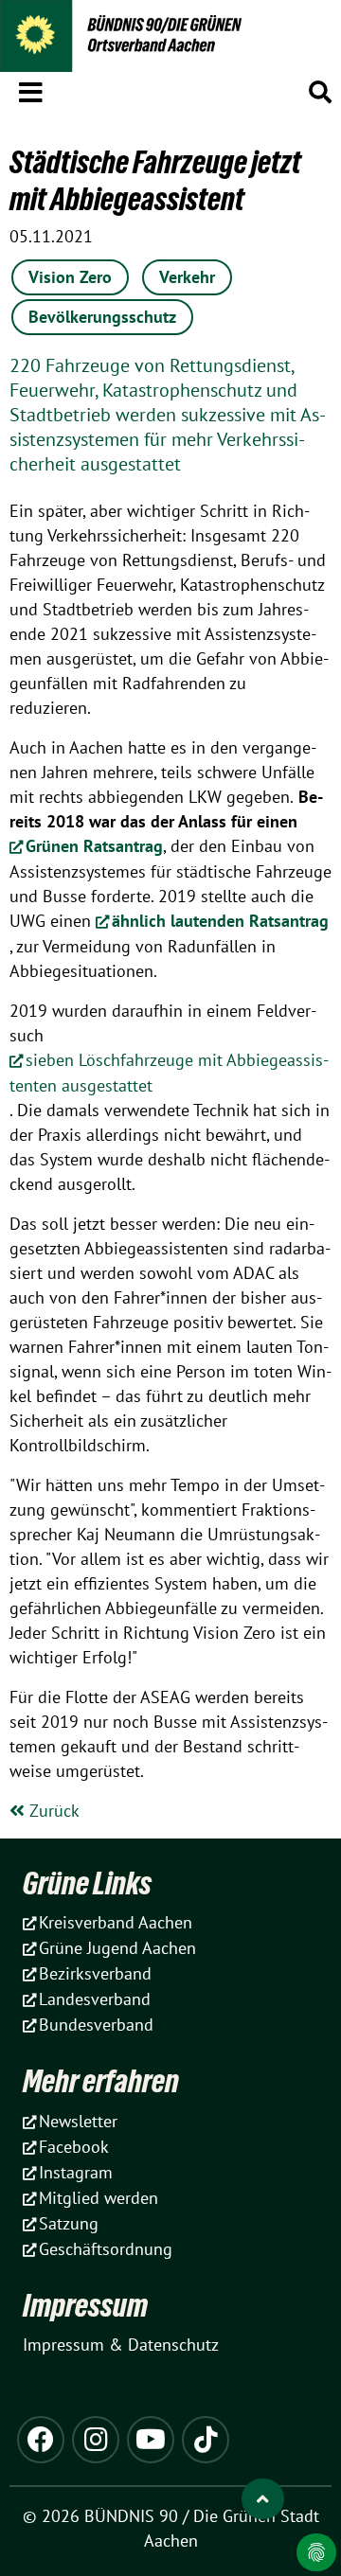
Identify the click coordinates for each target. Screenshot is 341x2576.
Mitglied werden (99, 2198)
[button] (31, 89)
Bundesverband (96, 2025)
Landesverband (95, 1999)
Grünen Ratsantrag (94, 846)
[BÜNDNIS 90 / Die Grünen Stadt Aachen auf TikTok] (206, 2440)
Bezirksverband (95, 1973)
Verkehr (187, 277)
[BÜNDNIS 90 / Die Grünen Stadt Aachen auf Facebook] (41, 2440)
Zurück (52, 1811)
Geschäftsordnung (106, 2249)
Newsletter (78, 2121)
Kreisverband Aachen (116, 1922)
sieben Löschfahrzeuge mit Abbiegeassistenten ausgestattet (169, 1073)
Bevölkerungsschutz (102, 317)
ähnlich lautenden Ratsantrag (220, 921)
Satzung (69, 2223)
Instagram (76, 2172)
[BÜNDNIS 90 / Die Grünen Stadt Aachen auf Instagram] (96, 2440)
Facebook (74, 2147)
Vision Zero (70, 277)
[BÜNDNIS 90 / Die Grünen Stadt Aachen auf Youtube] (151, 2440)
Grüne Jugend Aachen (117, 1948)
